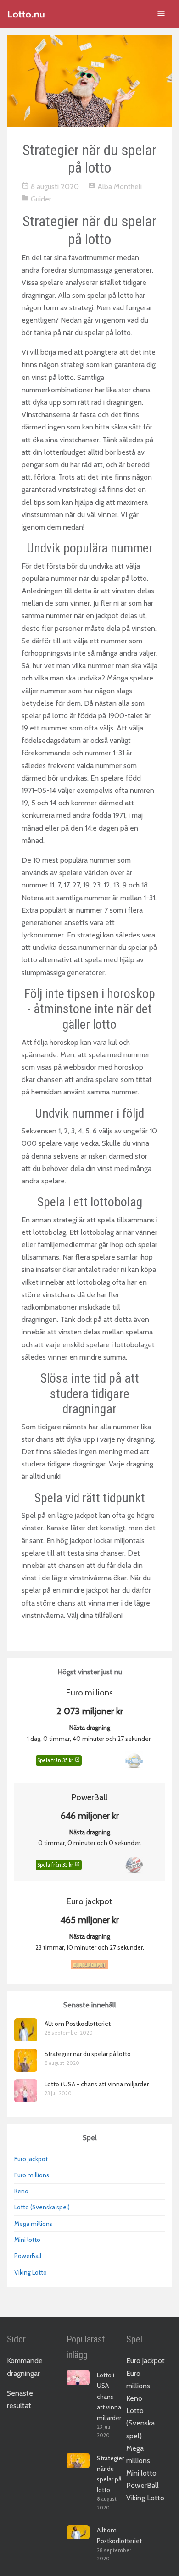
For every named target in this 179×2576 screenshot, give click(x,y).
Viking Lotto (31, 2272)
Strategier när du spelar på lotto (88, 2054)
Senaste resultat (20, 2399)
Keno (21, 2191)
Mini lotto (27, 2240)
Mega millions (33, 2224)
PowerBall (28, 2256)
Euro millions (32, 2175)
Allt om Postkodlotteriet (78, 2024)
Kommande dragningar (25, 2367)
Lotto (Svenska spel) (42, 2207)
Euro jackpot (31, 2159)
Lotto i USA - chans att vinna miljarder (97, 2084)
